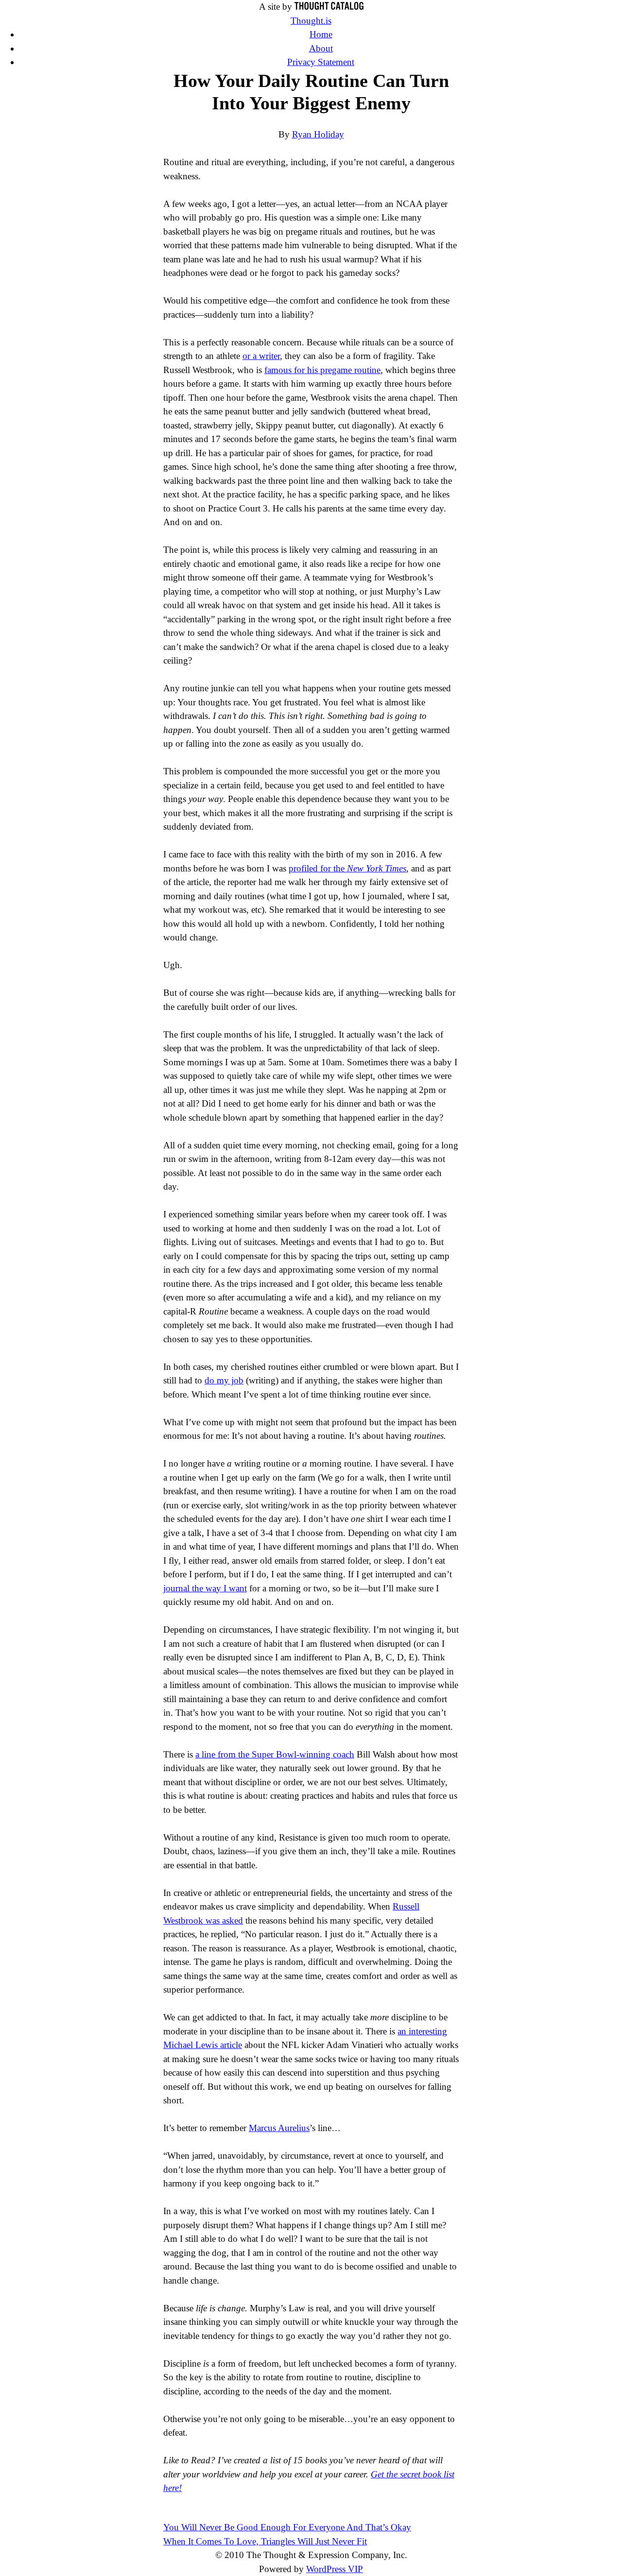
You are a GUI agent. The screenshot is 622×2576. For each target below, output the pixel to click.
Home (321, 34)
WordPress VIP (335, 2569)
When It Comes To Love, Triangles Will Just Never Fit (265, 2541)
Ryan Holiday (318, 134)
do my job (224, 1380)
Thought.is (311, 21)
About (321, 48)
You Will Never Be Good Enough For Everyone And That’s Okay (287, 2527)
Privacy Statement (321, 62)
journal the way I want (205, 1588)
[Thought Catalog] (329, 7)
